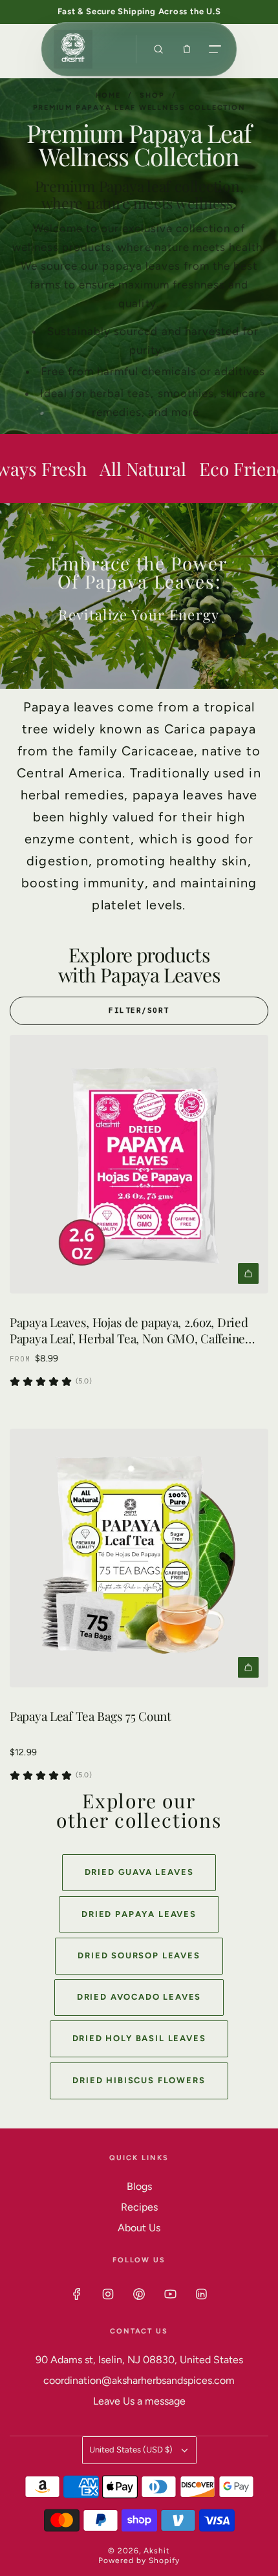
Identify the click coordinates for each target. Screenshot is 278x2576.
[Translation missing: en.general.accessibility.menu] (215, 49)
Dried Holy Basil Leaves (139, 2038)
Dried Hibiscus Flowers (139, 2080)
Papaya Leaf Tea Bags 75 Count (91, 1716)
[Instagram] (108, 2294)
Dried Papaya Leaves (139, 1914)
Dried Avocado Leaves (139, 1997)
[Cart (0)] (187, 49)
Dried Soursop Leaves (139, 1955)
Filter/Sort (139, 1010)
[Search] (158, 49)
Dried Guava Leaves (139, 1872)
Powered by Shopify (139, 2560)
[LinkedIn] (201, 2294)
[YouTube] (170, 2294)
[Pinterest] (139, 2294)
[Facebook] (77, 2294)
